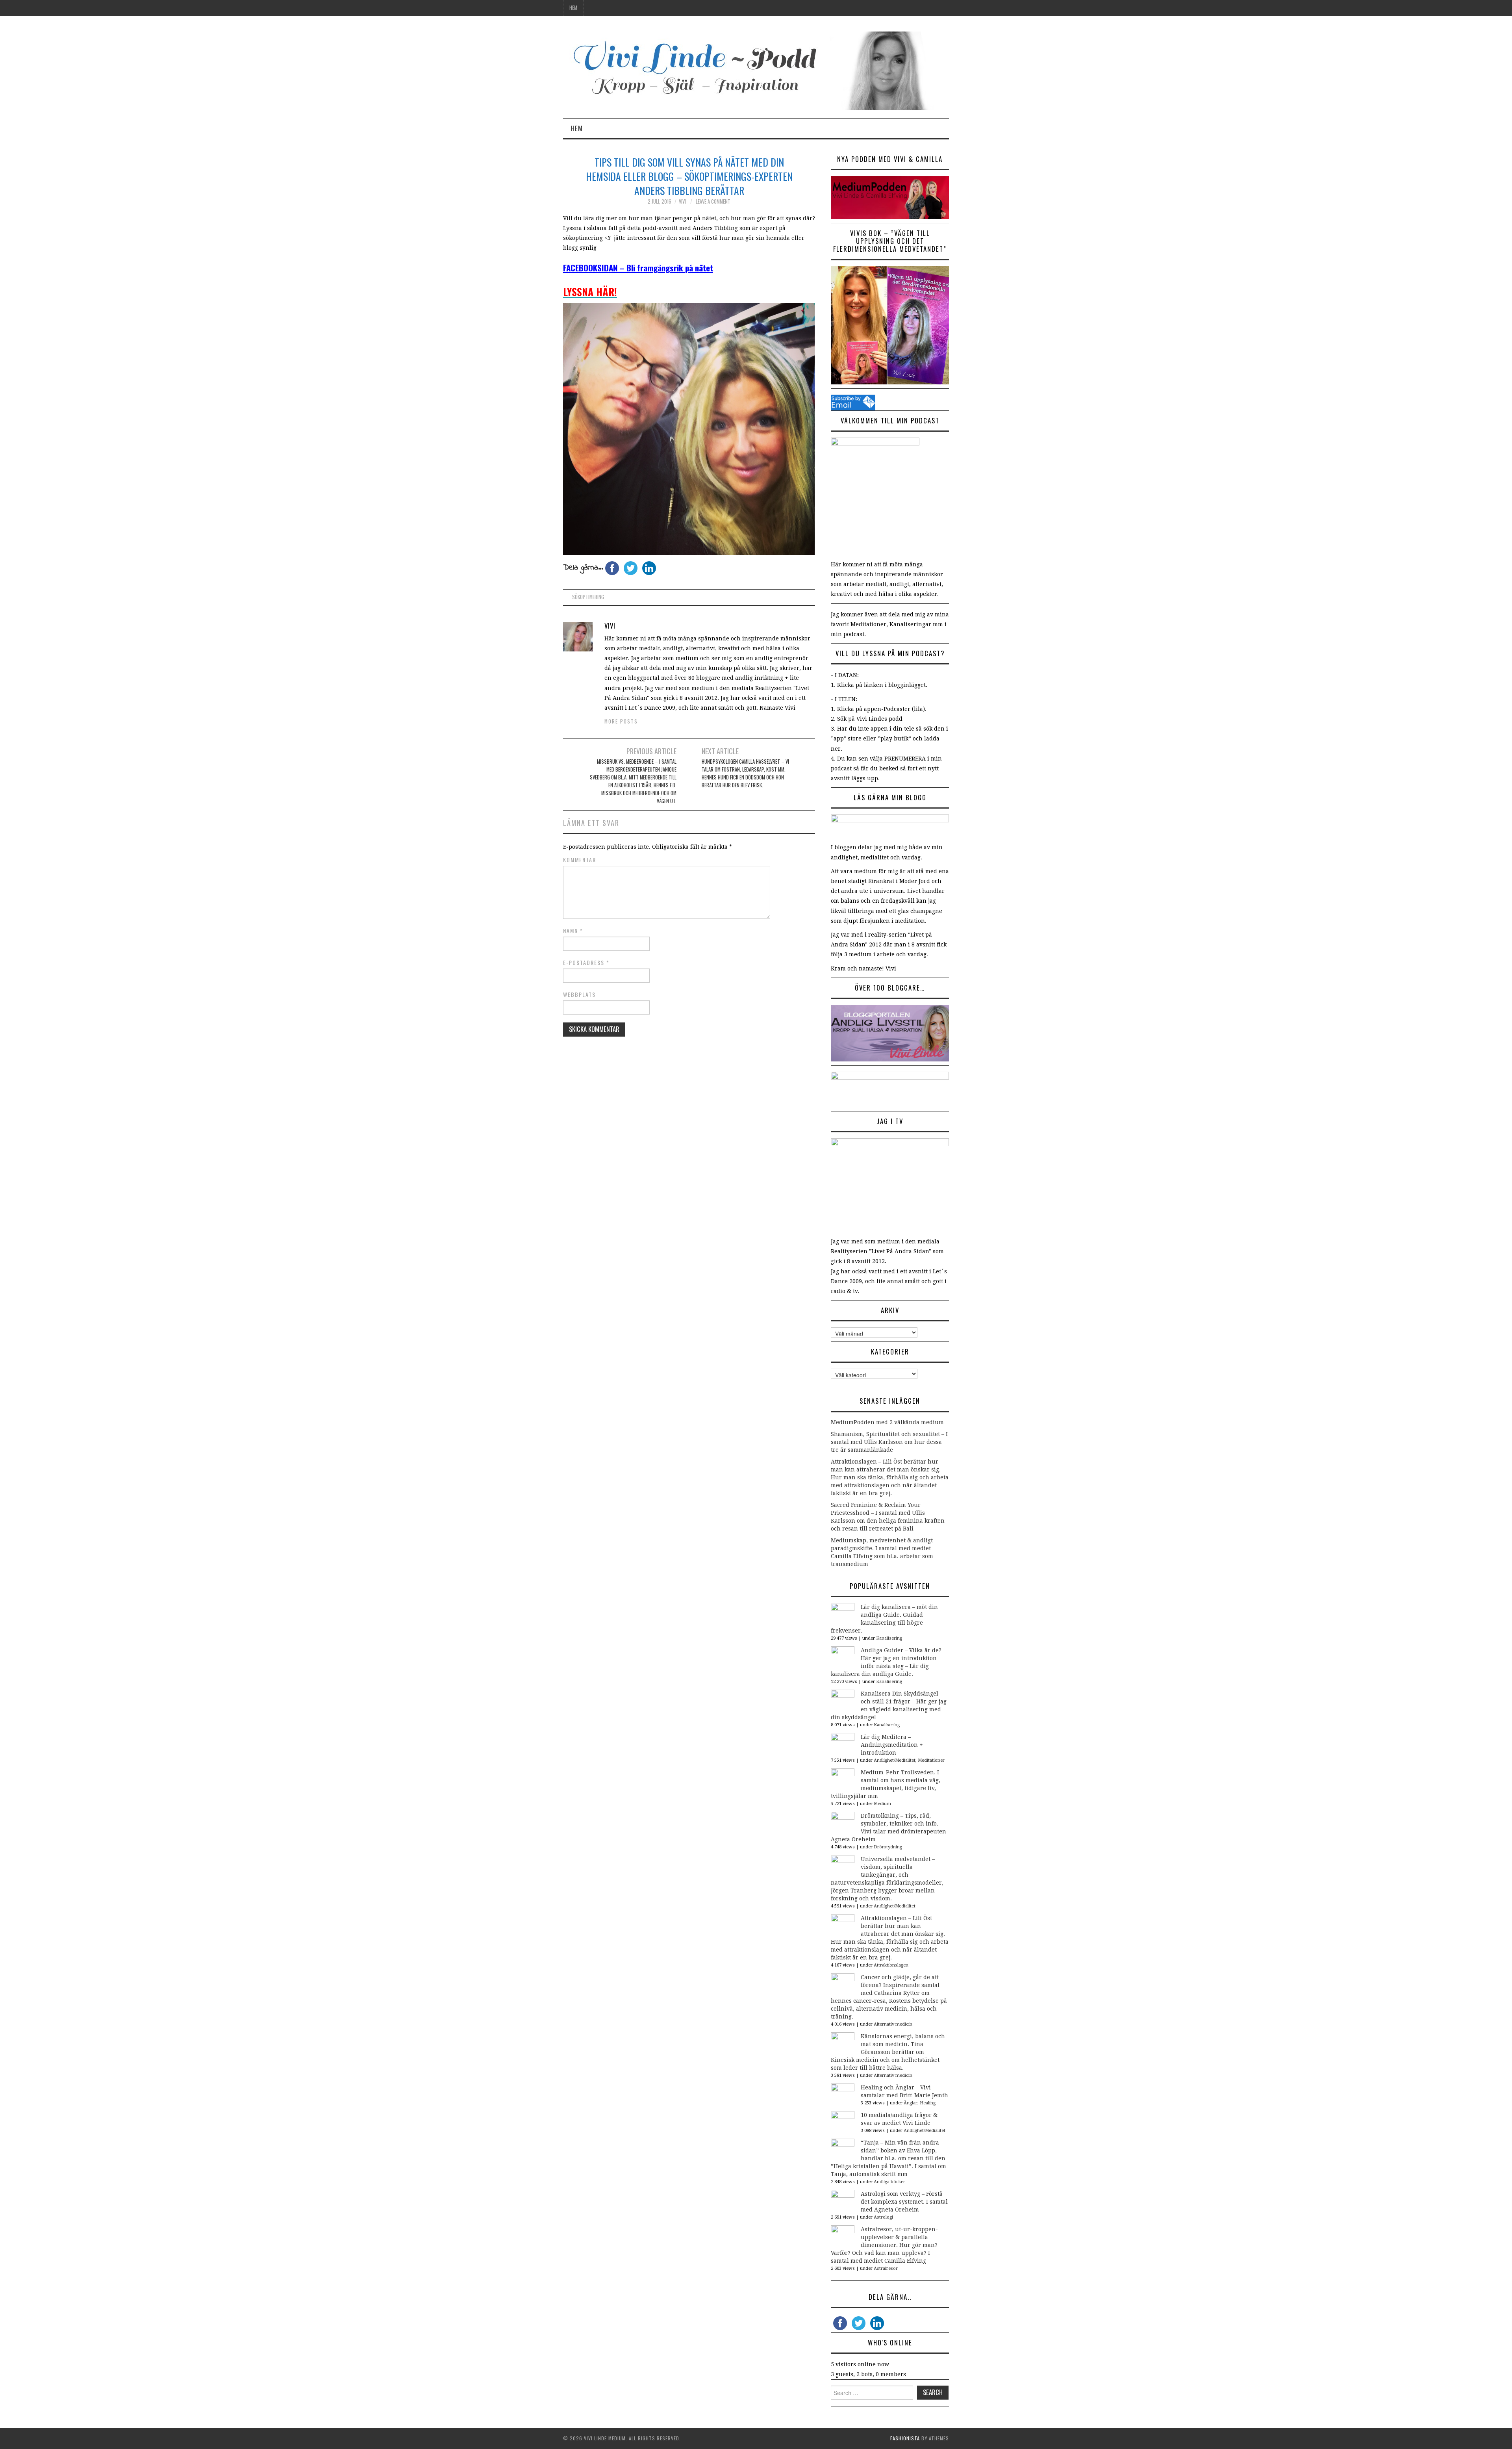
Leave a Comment (713, 201)
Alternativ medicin (893, 2024)
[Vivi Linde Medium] (756, 71)
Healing (928, 2103)
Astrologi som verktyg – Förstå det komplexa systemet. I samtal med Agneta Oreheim (904, 2202)
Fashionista (905, 2438)
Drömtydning (888, 1847)
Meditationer (931, 1760)
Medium (882, 1804)
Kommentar (580, 860)
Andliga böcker (889, 2182)
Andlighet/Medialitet (895, 1760)
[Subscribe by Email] (853, 402)
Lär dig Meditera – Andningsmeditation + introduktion (892, 1745)
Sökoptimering (588, 597)
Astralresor (886, 2268)
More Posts (621, 721)
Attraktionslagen (891, 1965)
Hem (573, 8)
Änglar (911, 2103)
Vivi (682, 201)
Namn (573, 931)
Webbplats (579, 994)
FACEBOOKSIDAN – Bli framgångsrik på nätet (638, 268)
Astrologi (883, 2217)
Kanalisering (889, 1638)
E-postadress (586, 963)
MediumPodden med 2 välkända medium (887, 1422)
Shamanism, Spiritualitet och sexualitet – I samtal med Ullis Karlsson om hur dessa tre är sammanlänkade (889, 1442)
